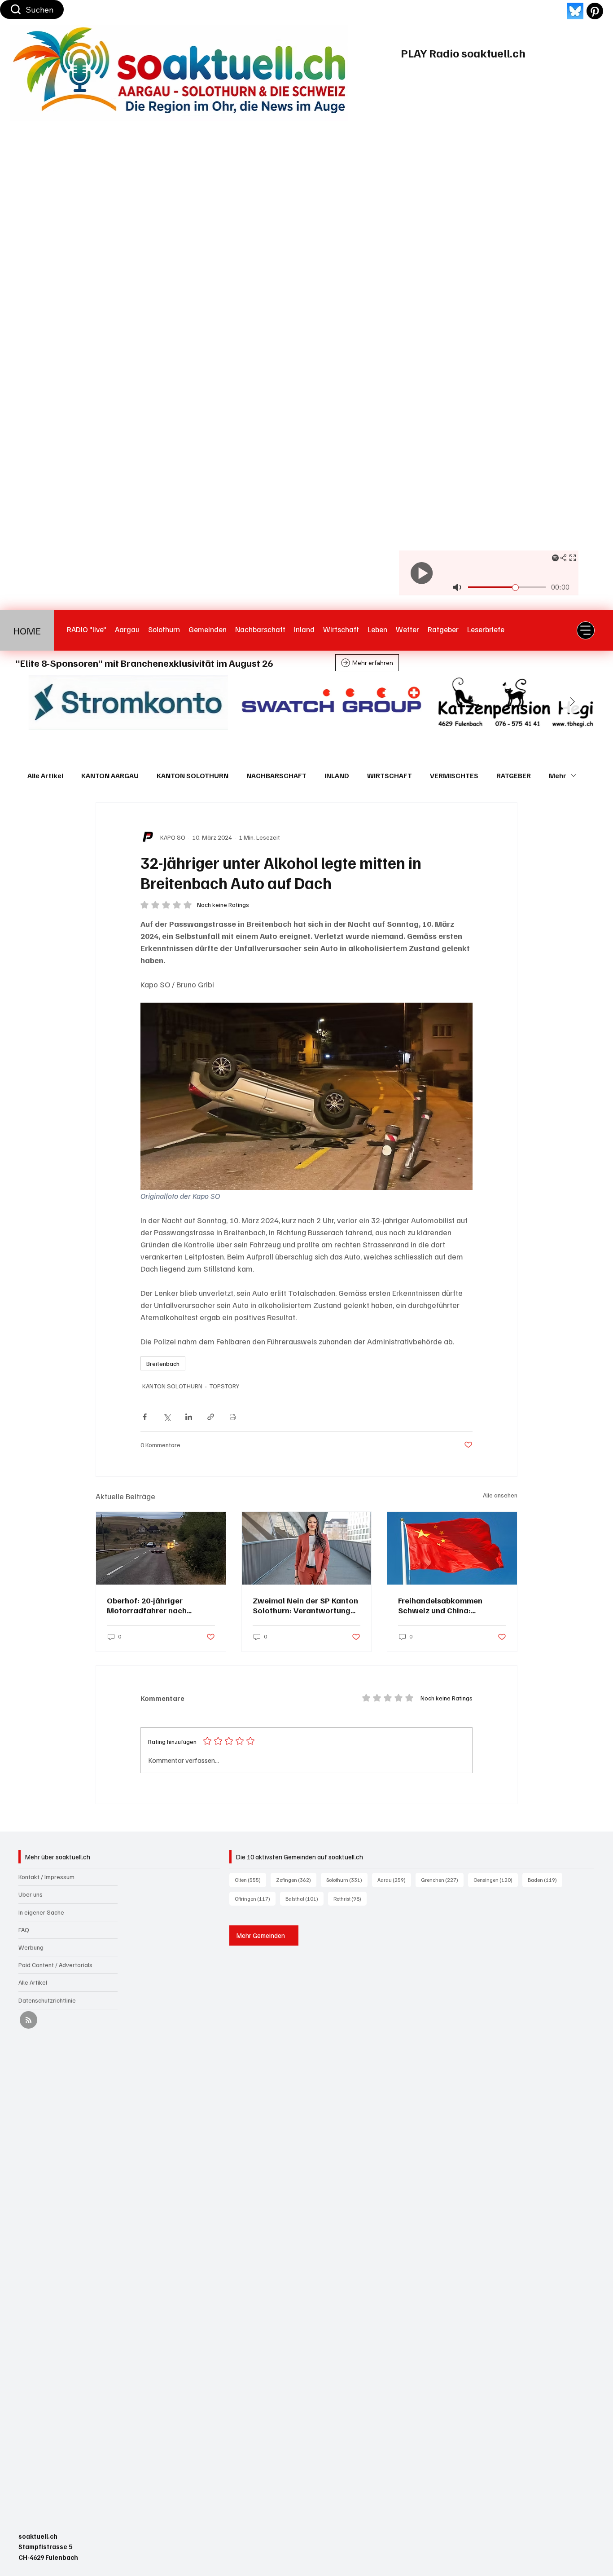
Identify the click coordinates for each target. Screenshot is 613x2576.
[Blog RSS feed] (28, 2020)
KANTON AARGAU (110, 775)
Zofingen (296, 1880)
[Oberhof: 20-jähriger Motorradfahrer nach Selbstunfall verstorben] (161, 1548)
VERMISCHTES (454, 775)
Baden (545, 1880)
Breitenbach (163, 1363)
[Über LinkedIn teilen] (189, 1417)
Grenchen (442, 1880)
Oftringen (255, 1898)
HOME (27, 630)
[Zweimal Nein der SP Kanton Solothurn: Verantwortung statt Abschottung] (307, 1548)
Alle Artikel (45, 775)
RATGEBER (514, 775)
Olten (250, 1880)
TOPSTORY (224, 1386)
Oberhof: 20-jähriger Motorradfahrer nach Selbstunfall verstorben (150, 1605)
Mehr (558, 775)
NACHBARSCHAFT (276, 775)
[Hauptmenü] (586, 630)
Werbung (31, 1947)
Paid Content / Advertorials (55, 1965)
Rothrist (350, 1898)
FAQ (24, 1930)
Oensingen (496, 1880)
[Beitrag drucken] (233, 1417)
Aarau (394, 1880)
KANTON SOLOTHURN (193, 775)
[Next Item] (572, 702)
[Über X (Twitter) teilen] (167, 1417)
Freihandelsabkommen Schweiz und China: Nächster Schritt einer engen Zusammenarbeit (452, 1605)
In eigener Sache (41, 1912)
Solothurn (347, 1880)
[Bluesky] (575, 11)
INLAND (337, 775)
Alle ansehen (500, 1495)
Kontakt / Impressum (46, 1877)
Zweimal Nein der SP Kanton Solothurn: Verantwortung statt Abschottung (305, 1605)
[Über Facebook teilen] (145, 1417)
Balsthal (304, 1898)
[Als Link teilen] (211, 1417)
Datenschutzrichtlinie (47, 2000)
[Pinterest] (595, 11)
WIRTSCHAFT (390, 775)
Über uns (31, 1894)
